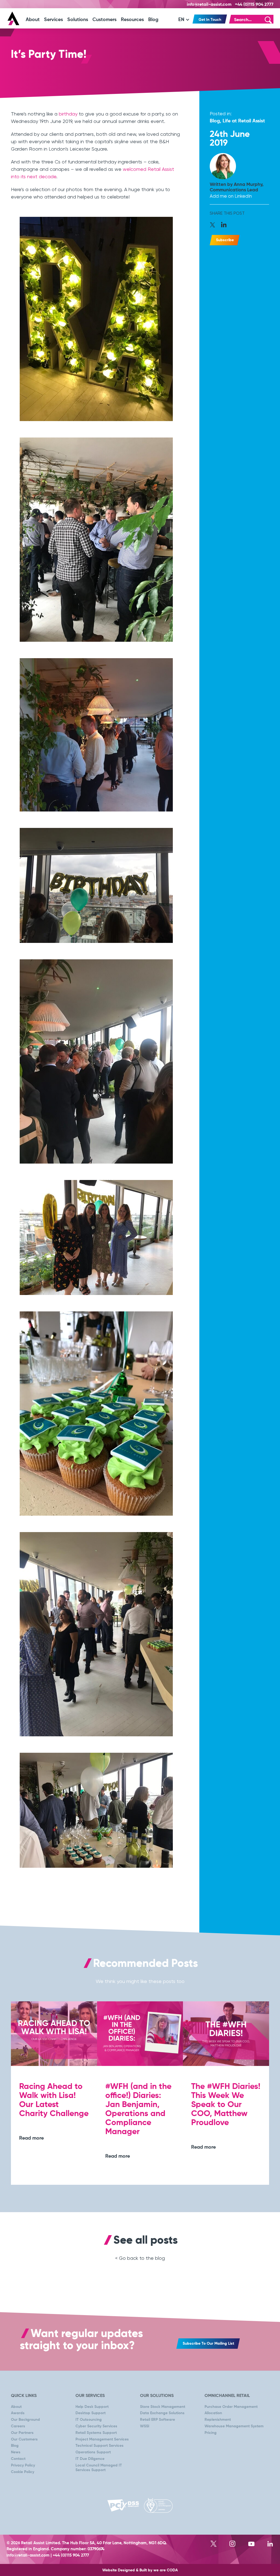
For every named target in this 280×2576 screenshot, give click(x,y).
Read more (31, 2138)
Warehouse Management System (234, 2426)
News (16, 2452)
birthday (68, 114)
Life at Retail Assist (244, 121)
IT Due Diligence (90, 2459)
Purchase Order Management (231, 2407)
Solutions (78, 20)
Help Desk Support (92, 2407)
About (33, 20)
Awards (18, 2413)
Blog (153, 20)
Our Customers (24, 2439)
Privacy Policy (23, 2465)
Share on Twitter (215, 225)
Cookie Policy (23, 2472)
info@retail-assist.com (209, 5)
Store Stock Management (163, 2407)
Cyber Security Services (96, 2426)
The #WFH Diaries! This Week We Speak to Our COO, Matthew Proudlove (226, 2105)
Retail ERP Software (157, 2420)
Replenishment (218, 2420)
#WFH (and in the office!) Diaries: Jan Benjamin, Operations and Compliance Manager (138, 2109)
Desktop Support (91, 2413)
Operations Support (93, 2452)
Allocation (213, 2413)
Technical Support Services (100, 2446)
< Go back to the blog (140, 2258)
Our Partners (22, 2433)
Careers (18, 2426)
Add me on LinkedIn (231, 196)
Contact (18, 2459)
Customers (104, 20)
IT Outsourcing (89, 2420)
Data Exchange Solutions (162, 2413)
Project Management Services (102, 2439)
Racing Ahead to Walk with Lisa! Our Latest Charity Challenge (54, 2100)
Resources (132, 20)
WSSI (145, 2426)
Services (53, 20)
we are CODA (166, 2570)
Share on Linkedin (224, 225)
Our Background (25, 2420)
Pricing (211, 2433)
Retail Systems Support (96, 2433)
